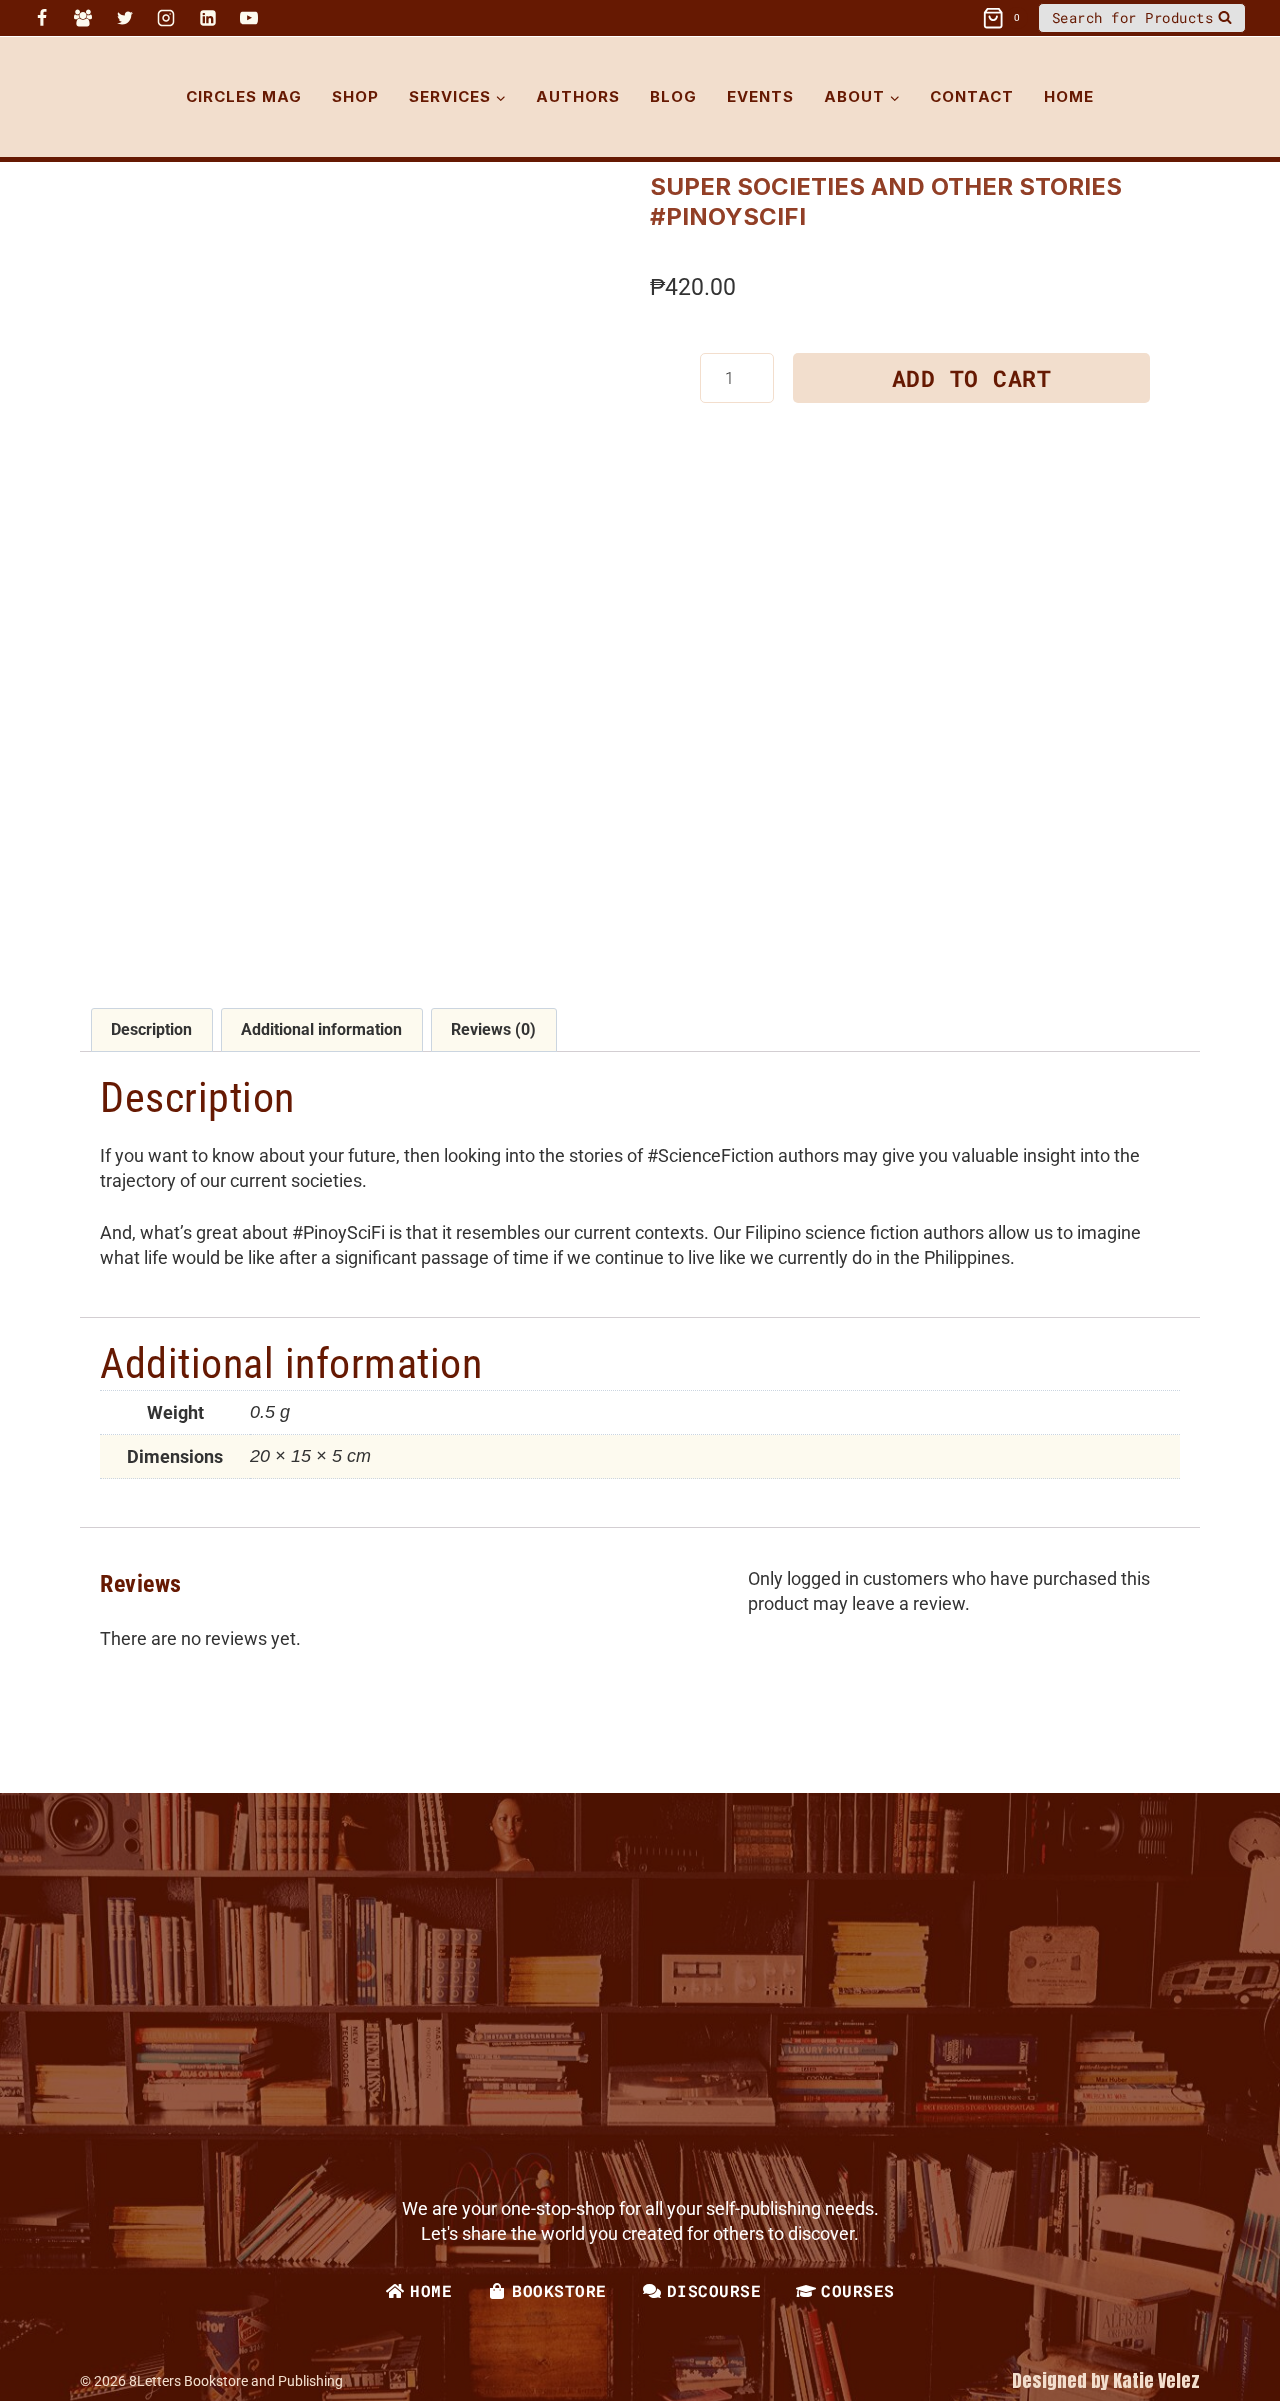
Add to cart (972, 378)
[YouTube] (249, 18)
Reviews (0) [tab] (493, 1029)
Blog (673, 96)
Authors (578, 96)
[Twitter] (125, 18)
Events (760, 96)
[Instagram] (166, 18)
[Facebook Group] (83, 18)
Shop (355, 96)
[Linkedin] (208, 18)
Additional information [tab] (321, 1029)
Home (1069, 96)
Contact (972, 96)
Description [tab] (151, 1029)
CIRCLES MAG (244, 96)
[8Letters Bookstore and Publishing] (65, 97)
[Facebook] (42, 18)
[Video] (280, 18)
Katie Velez (1156, 2380)
